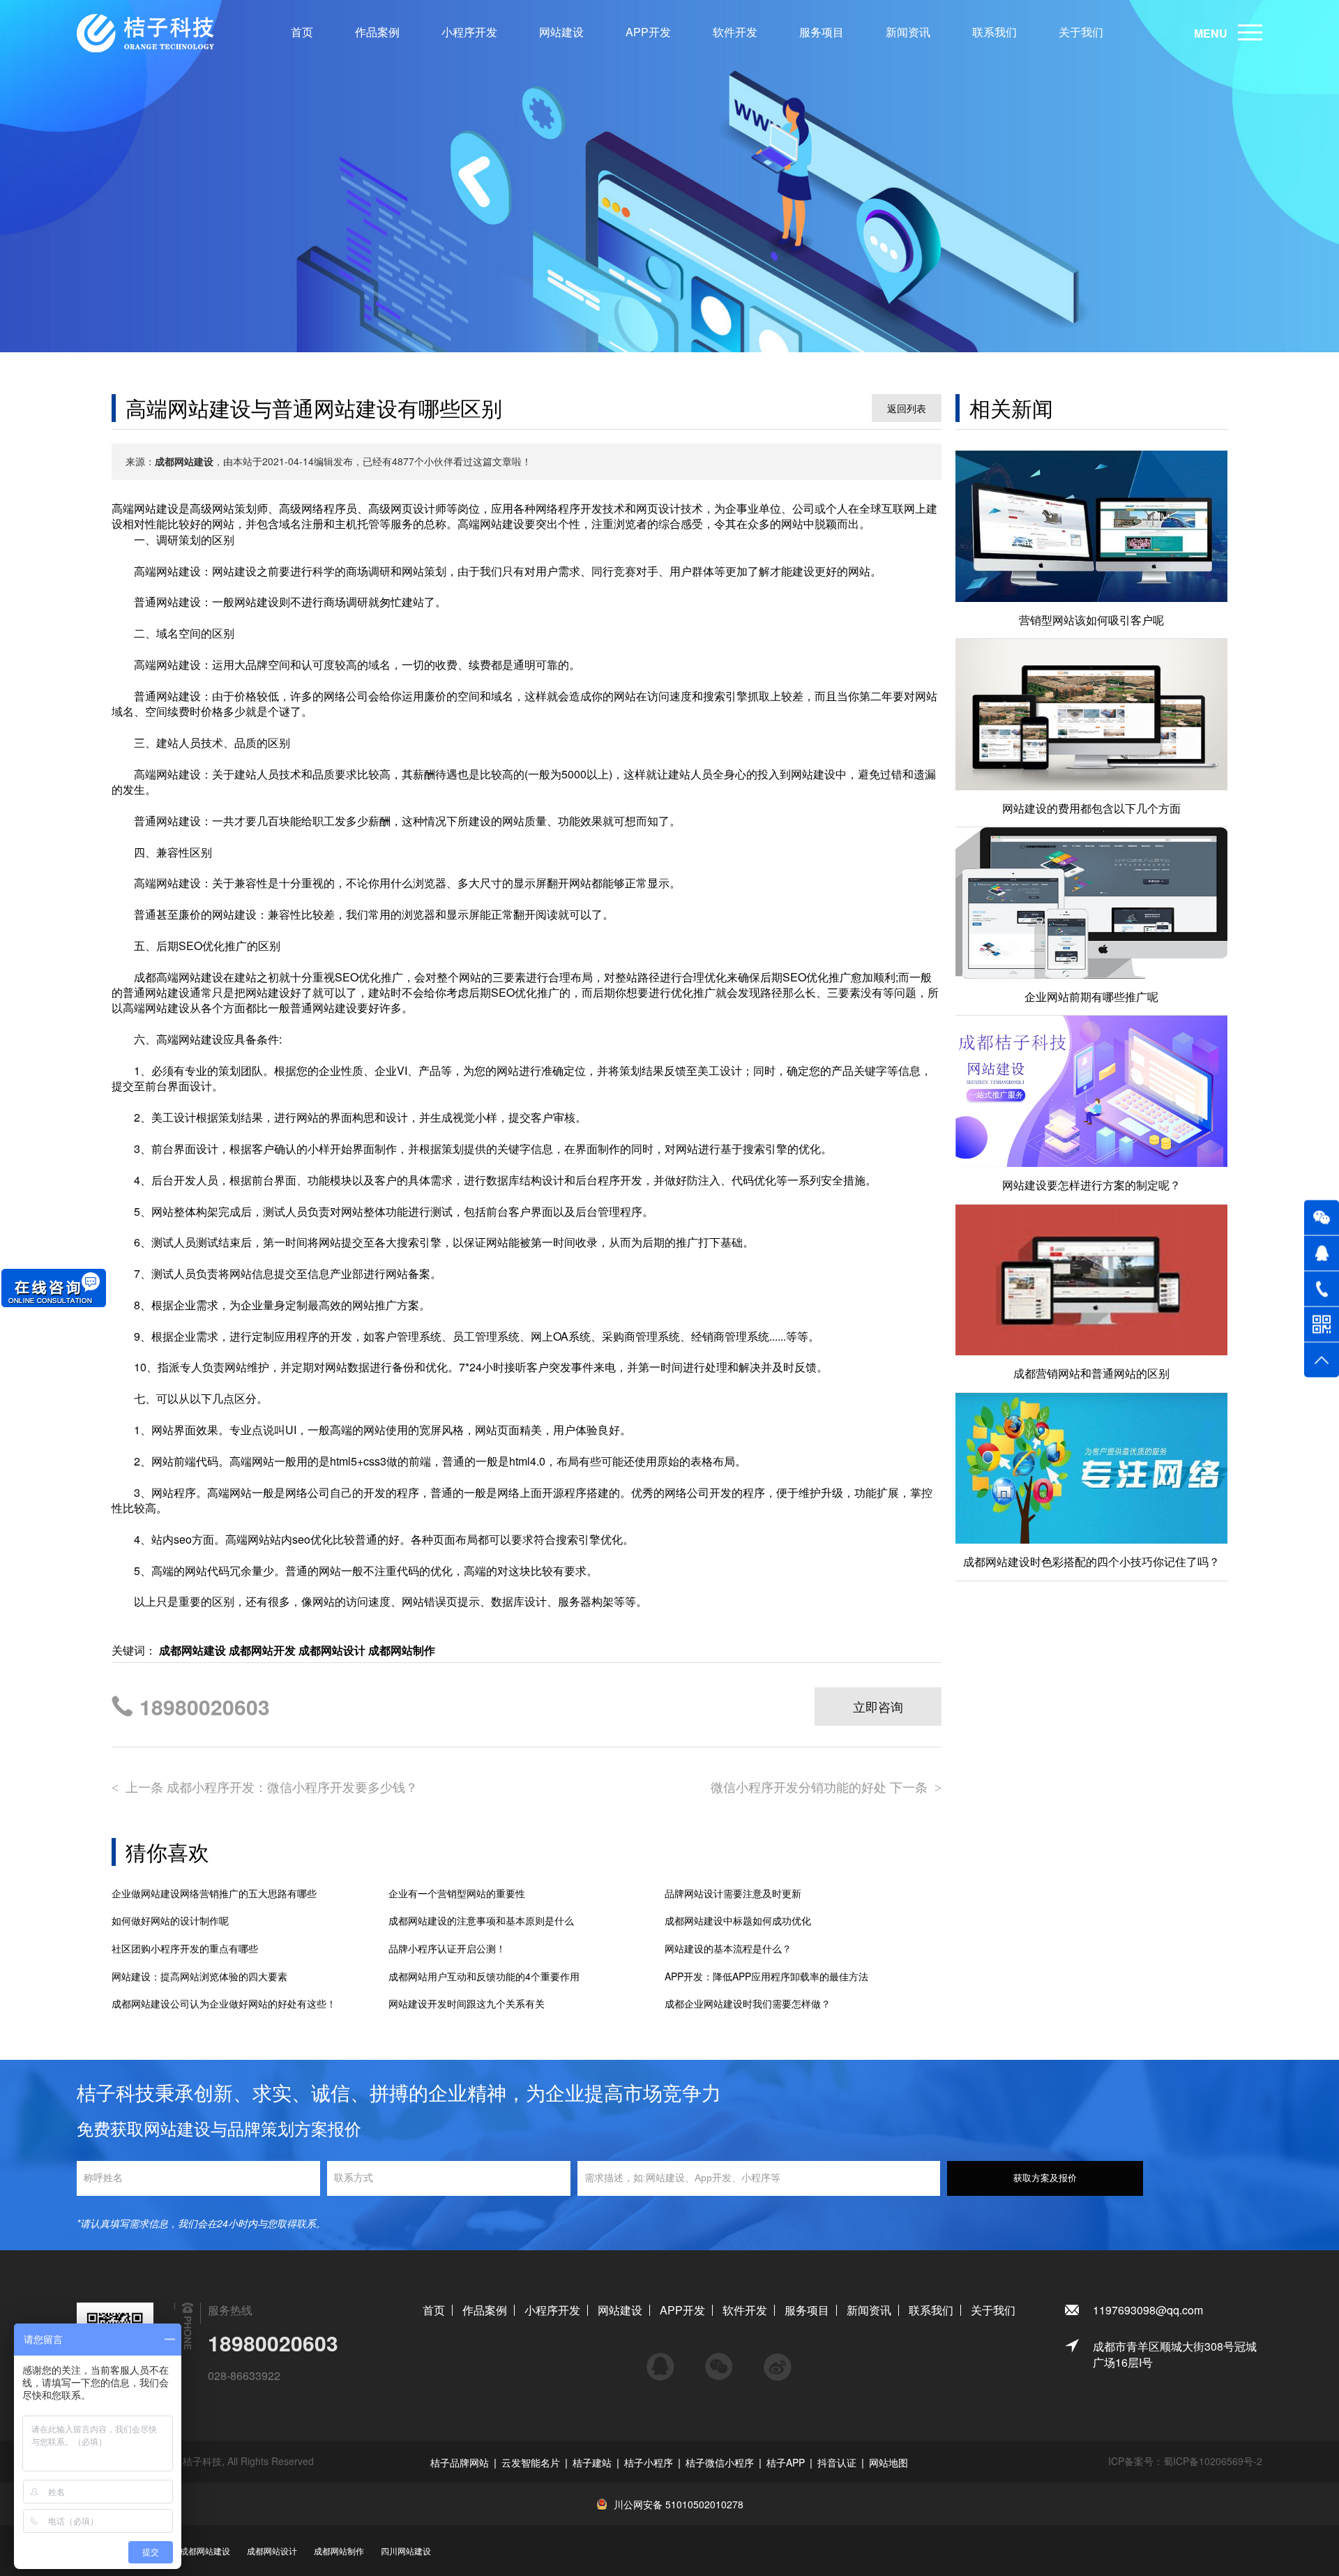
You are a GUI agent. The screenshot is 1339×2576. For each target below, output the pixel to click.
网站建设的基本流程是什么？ (728, 1949)
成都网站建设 (205, 2551)
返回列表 (907, 408)
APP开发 (648, 32)
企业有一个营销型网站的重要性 (457, 1893)
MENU (1211, 33)
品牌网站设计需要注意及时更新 (733, 1893)
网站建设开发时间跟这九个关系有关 (467, 2004)
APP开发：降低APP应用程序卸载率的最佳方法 (766, 1976)
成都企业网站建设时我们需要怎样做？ (748, 2004)
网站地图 (888, 2462)
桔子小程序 (649, 2462)
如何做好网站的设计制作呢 (170, 1921)
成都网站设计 (272, 2551)
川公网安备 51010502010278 (679, 2504)
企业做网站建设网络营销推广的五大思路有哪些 (214, 1893)
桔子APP (786, 2462)
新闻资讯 (908, 32)
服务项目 (822, 32)
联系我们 (994, 32)
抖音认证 (837, 2462)
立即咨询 (878, 1706)
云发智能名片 (531, 2462)
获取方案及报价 (1045, 2178)
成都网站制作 (339, 2551)
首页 (302, 32)
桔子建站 (592, 2462)
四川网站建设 (406, 2551)
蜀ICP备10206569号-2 (1213, 2461)
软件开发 (735, 32)
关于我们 (1081, 32)
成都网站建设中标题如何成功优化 (738, 1921)
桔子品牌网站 (460, 2462)
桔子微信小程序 (720, 2462)
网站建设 (561, 32)
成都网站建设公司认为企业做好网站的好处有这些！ (224, 2004)
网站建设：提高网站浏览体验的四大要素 (199, 1976)
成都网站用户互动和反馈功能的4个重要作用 (484, 1976)
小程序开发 (469, 32)
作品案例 (377, 32)
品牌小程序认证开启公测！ (447, 1949)
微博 (778, 2360)
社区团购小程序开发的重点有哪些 (185, 1949)
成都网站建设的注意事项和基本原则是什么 (481, 1921)
